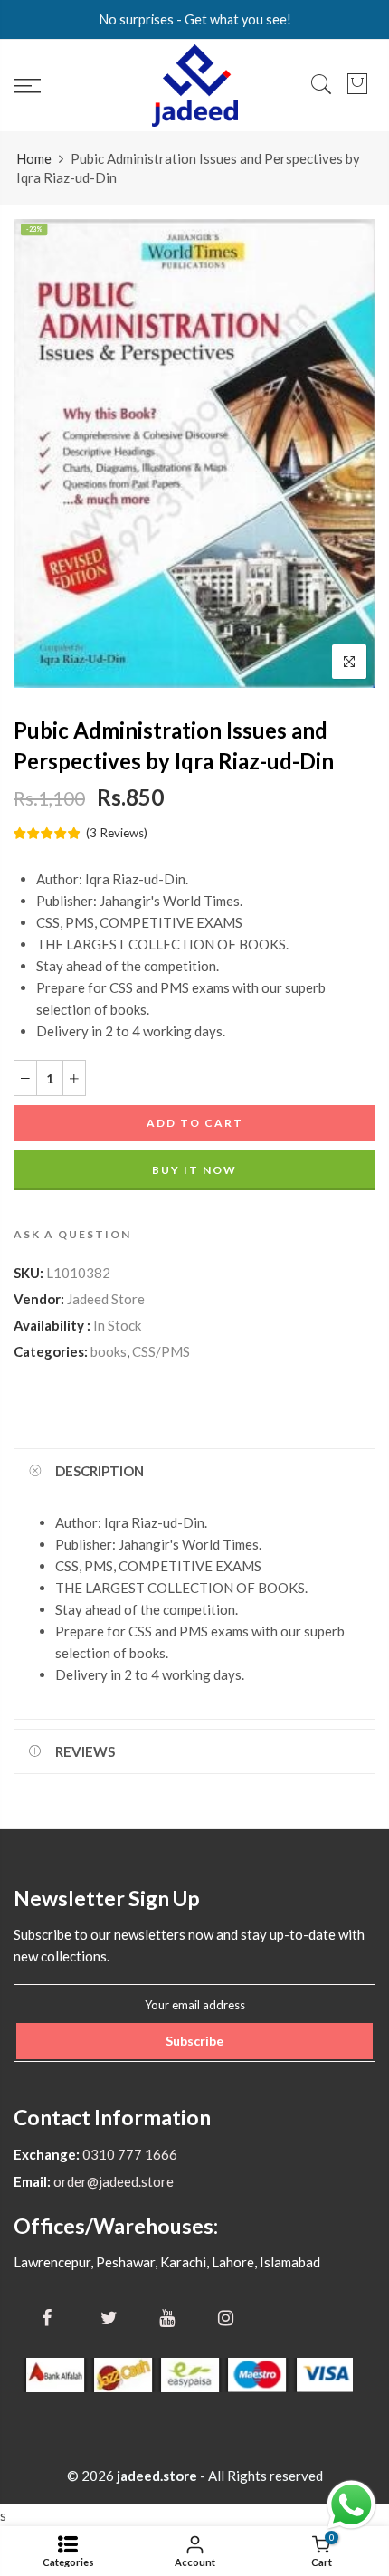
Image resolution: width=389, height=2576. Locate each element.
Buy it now (194, 1170)
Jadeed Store (106, 1299)
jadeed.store (157, 2476)
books (109, 1351)
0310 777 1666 (128, 2154)
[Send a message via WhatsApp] (351, 2505)
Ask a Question (72, 1234)
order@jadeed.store (112, 2181)
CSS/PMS (161, 1351)
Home (34, 158)
